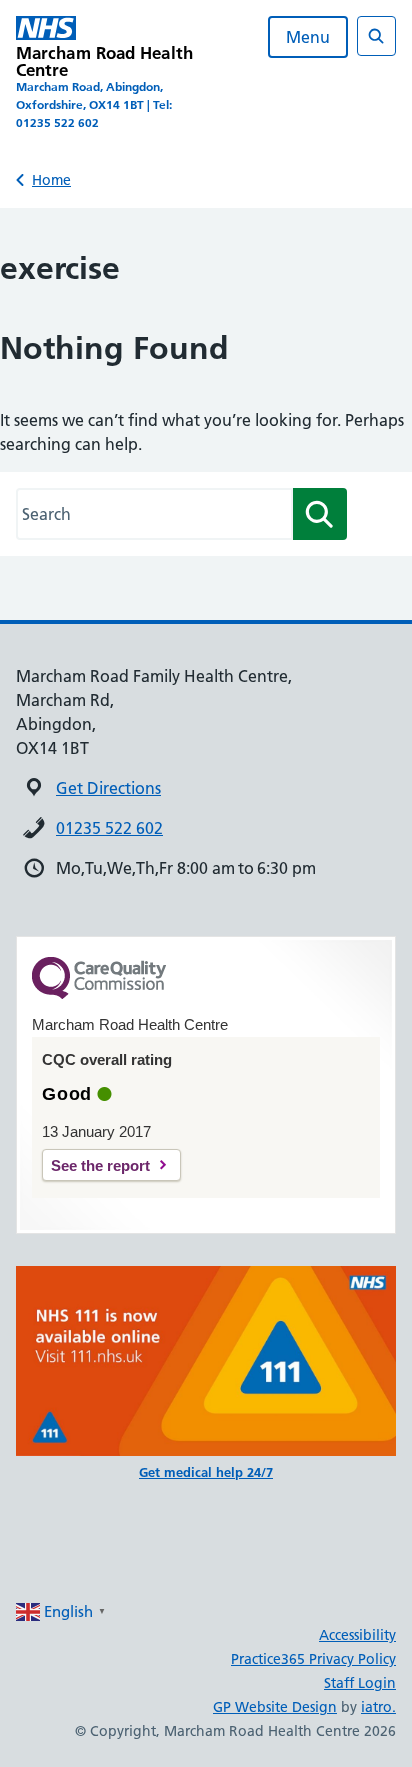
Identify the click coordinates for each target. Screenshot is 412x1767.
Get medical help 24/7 (206, 1472)
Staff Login (360, 1683)
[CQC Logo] (99, 994)
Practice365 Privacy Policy (313, 1659)
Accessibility (357, 1635)
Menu (308, 37)
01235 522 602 (109, 828)
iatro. (378, 1707)
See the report (100, 1165)
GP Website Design (275, 1707)
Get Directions (108, 788)
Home (51, 180)
